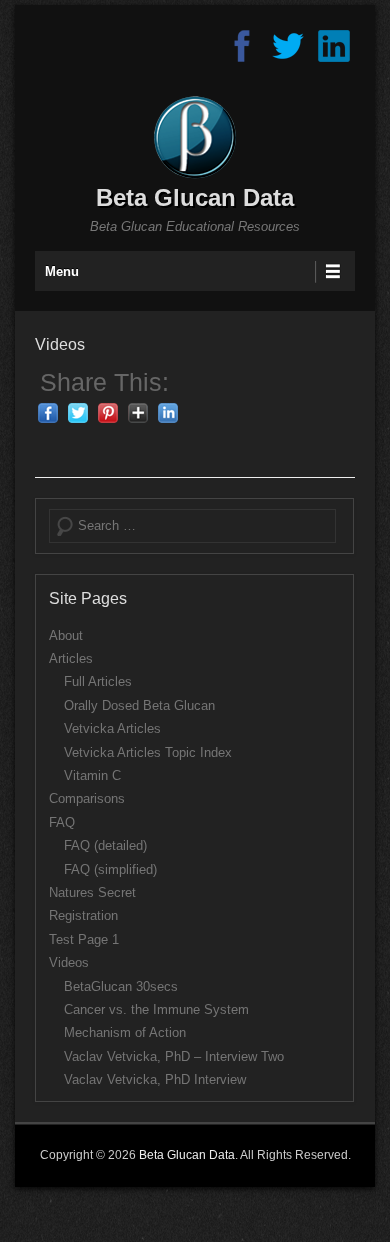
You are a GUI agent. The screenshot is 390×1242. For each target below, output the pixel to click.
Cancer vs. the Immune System (156, 1009)
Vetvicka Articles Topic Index (148, 752)
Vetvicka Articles (112, 728)
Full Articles (98, 681)
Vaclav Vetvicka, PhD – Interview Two (174, 1056)
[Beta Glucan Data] (195, 137)
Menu (62, 271)
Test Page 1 (84, 939)
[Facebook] (242, 46)
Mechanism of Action (125, 1032)
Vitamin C (92, 775)
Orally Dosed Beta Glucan (139, 705)
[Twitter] (288, 46)
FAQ (62, 822)
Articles (71, 658)
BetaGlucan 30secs (121, 986)
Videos (60, 344)
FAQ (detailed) (105, 845)
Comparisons (87, 798)
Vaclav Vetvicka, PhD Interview (155, 1079)
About (66, 635)
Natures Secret (92, 892)
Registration (83, 915)
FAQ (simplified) (110, 869)
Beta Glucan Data (195, 197)
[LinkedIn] (334, 46)
